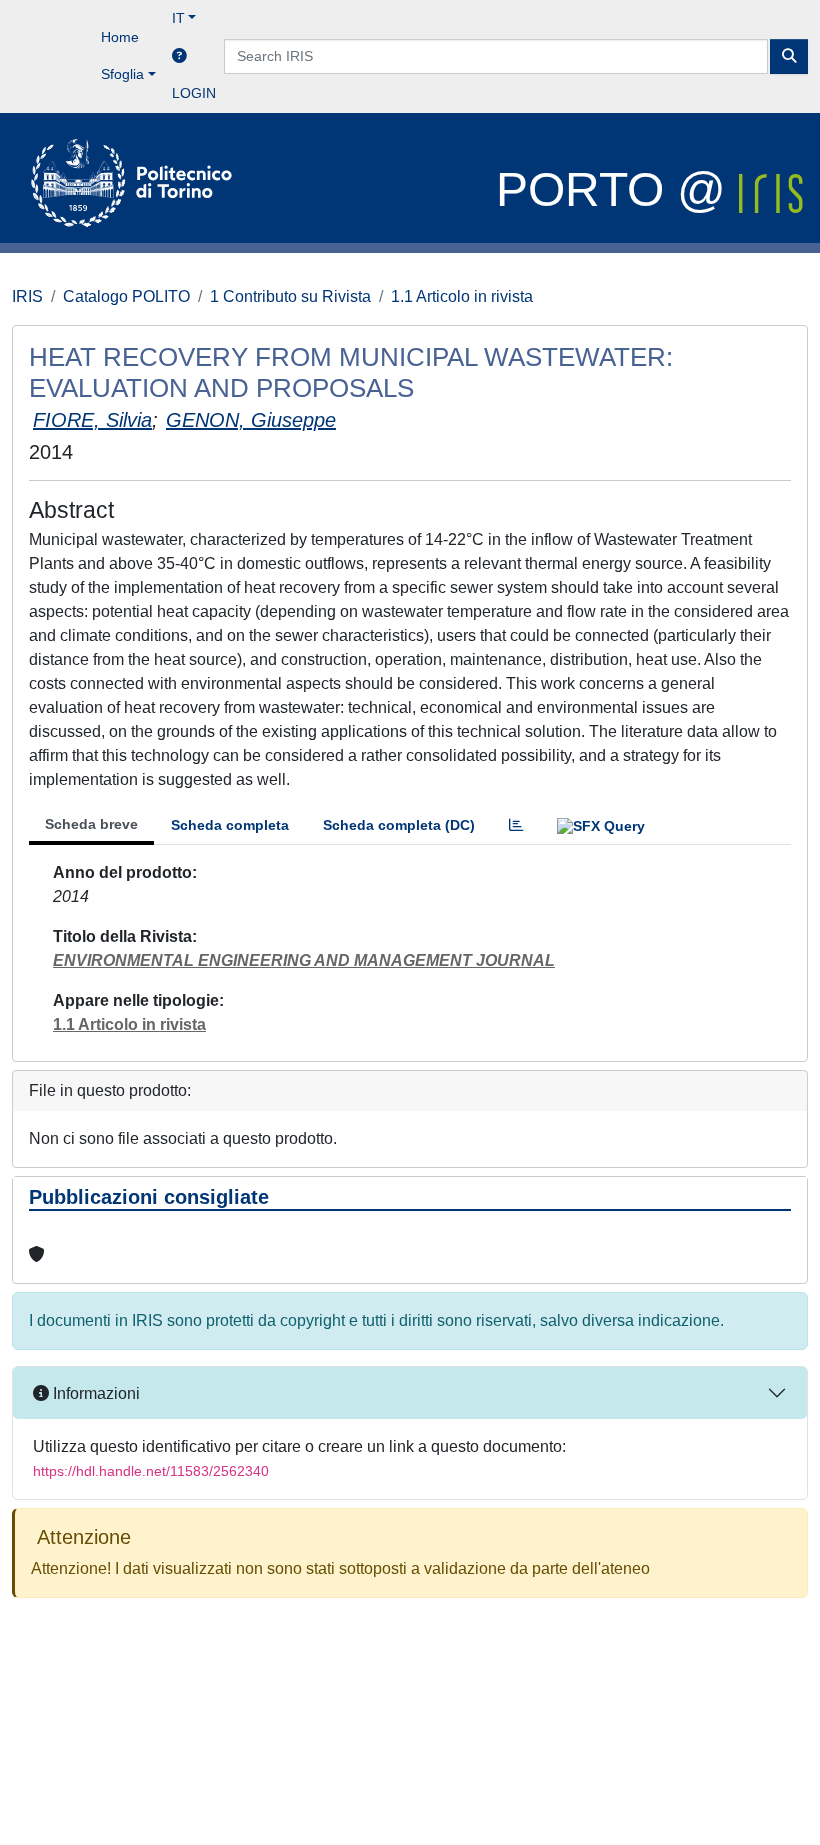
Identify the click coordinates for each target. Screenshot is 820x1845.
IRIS (27, 296)
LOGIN (194, 93)
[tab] (516, 825)
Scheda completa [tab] (230, 825)
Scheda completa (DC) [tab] (399, 825)
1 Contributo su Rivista (290, 296)
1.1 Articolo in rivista (462, 296)
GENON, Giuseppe (251, 420)
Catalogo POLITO (126, 296)
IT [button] (178, 18)
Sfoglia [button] (122, 74)
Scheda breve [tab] (91, 824)
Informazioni (94, 1393)
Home (120, 37)
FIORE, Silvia (92, 420)
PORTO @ (617, 189)
